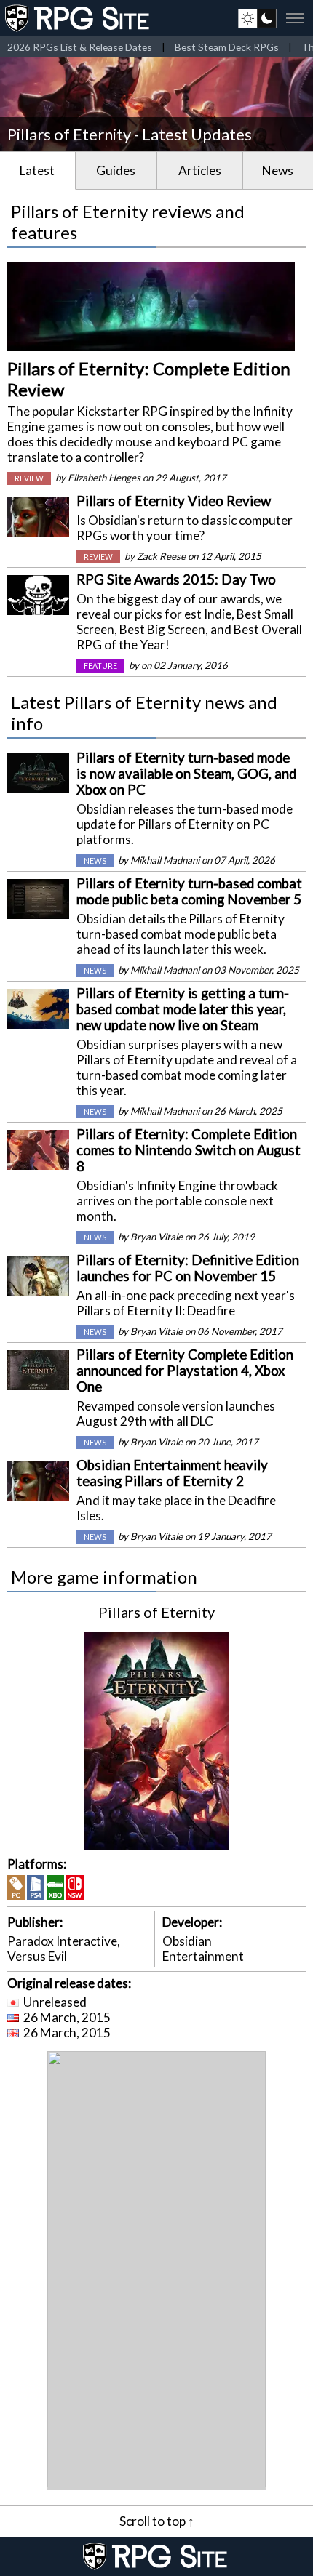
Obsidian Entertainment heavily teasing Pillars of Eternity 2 (172, 1473)
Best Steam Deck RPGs (227, 47)
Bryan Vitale (156, 1237)
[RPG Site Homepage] (79, 18)
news (95, 861)
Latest (37, 170)
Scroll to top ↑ (157, 2521)
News (278, 170)
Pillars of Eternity (156, 1612)
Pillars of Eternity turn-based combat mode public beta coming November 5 (189, 891)
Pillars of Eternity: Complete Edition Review (149, 379)
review (29, 478)
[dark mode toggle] (257, 18)
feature (100, 666)
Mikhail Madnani (165, 860)
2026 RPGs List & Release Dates (80, 47)
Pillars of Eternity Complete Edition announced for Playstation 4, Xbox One (185, 1371)
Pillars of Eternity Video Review (174, 501)
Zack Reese (161, 556)
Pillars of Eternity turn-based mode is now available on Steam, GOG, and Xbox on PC (186, 774)
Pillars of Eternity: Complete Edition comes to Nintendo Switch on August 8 (189, 1150)
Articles (200, 170)
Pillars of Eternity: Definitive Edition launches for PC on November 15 (188, 1268)
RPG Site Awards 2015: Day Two (176, 579)
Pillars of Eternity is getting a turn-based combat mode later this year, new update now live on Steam (183, 1009)
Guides (116, 170)
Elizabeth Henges (104, 478)
